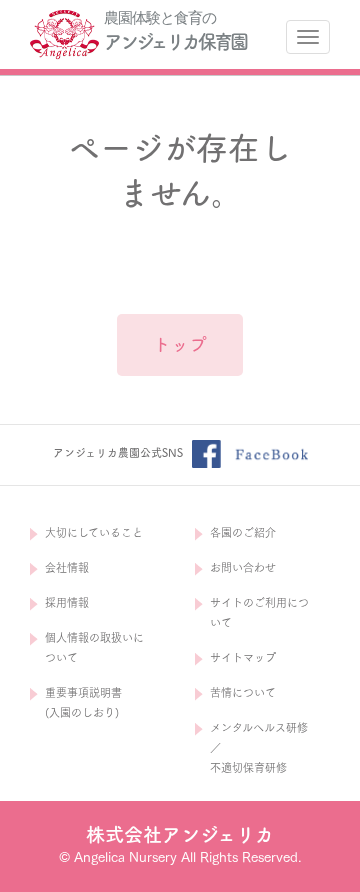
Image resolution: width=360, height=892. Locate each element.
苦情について (243, 692)
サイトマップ (243, 657)
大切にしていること (94, 532)
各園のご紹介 (243, 532)
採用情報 (67, 602)
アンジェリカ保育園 (175, 41)
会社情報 (67, 567)
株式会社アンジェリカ (180, 834)
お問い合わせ (243, 567)
